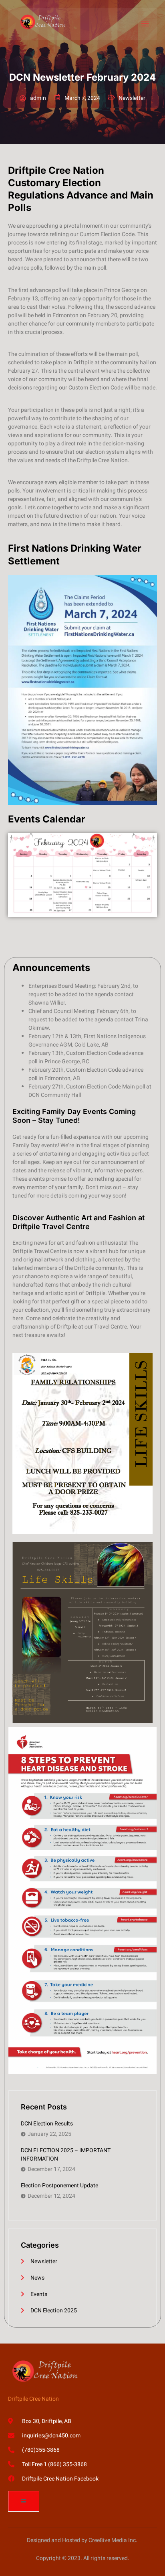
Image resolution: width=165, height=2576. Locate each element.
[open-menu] (145, 24)
